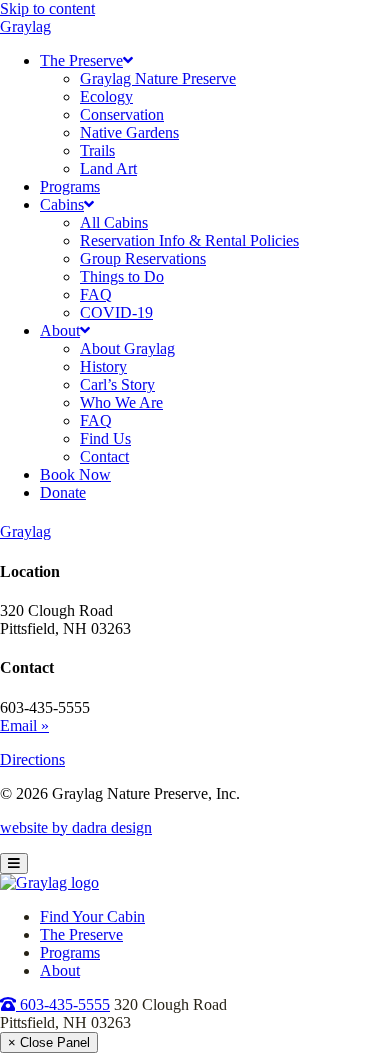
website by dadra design (76, 827)
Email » (24, 725)
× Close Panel (49, 1042)
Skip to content (47, 8)
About (60, 970)
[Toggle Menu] (14, 863)
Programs (70, 952)
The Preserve (81, 934)
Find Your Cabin (92, 916)
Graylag (25, 26)
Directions (32, 759)
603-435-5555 (63, 1004)
